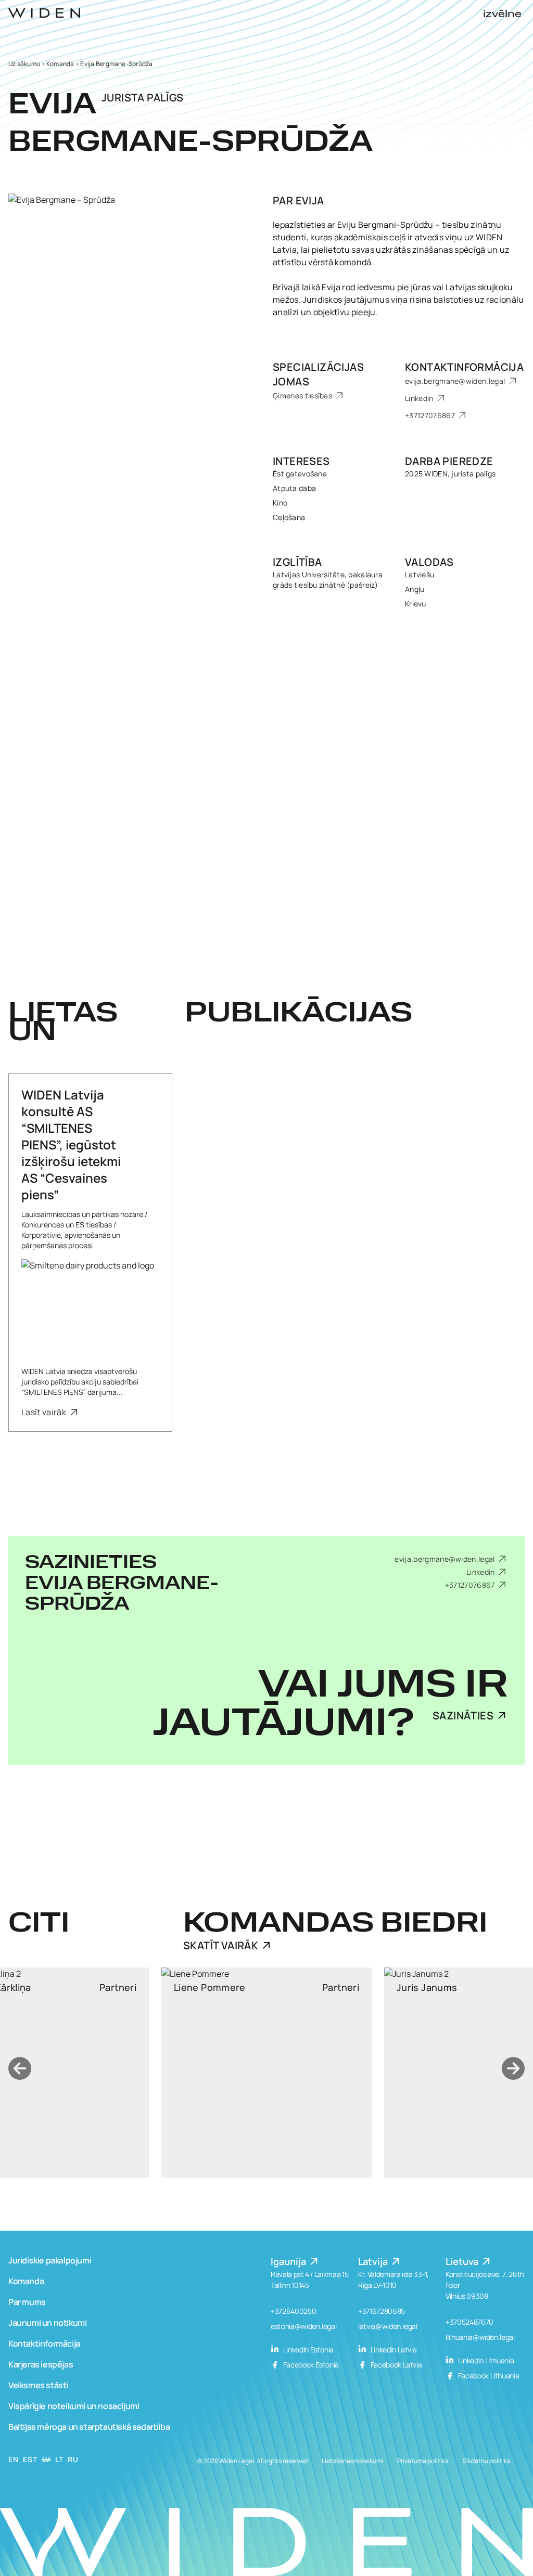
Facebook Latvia (395, 2365)
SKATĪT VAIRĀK (221, 1945)
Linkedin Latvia (393, 2350)
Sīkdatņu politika (487, 2461)
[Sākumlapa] (44, 13)
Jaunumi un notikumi (47, 2323)
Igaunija (289, 2261)
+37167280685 (382, 2311)
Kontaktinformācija (464, 367)
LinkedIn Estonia (308, 2350)
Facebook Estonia (310, 2365)
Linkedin (420, 398)
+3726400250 (293, 2311)
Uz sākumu (24, 64)
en (13, 2459)
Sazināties (463, 1716)
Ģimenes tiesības (303, 396)
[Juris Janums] (268, 2073)
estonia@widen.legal (303, 2326)
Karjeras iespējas (41, 2364)
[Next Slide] (513, 2068)
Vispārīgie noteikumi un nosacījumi (74, 2406)
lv (46, 2459)
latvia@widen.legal (388, 2326)
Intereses (301, 461)
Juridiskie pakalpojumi (50, 2260)
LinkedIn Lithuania (485, 2360)
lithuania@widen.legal (480, 2337)
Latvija (374, 2261)
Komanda (60, 64)
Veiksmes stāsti (38, 2385)
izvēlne (502, 15)
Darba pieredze (449, 461)
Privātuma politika (423, 2461)
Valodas (429, 562)
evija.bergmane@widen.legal (456, 381)
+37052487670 (469, 2322)
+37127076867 (431, 415)
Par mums (27, 2302)
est (30, 2459)
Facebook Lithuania (488, 2376)
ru (73, 2459)
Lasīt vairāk (45, 1412)
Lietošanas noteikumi (352, 2461)
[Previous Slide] (20, 2068)
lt (59, 2459)
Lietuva (463, 2261)
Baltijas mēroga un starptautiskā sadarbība (89, 2427)
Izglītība (297, 562)
